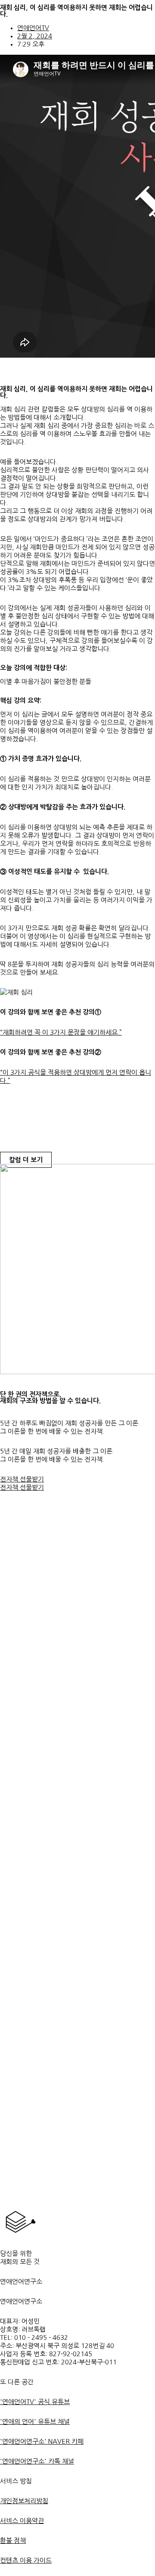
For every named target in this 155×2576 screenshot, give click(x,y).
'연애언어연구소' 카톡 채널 (37, 2461)
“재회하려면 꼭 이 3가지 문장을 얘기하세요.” (61, 1032)
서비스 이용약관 (22, 2521)
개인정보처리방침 (24, 2501)
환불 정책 (13, 2540)
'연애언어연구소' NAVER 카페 (42, 2441)
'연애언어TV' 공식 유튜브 (35, 2402)
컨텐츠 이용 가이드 (26, 2560)
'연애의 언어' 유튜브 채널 (35, 2422)
